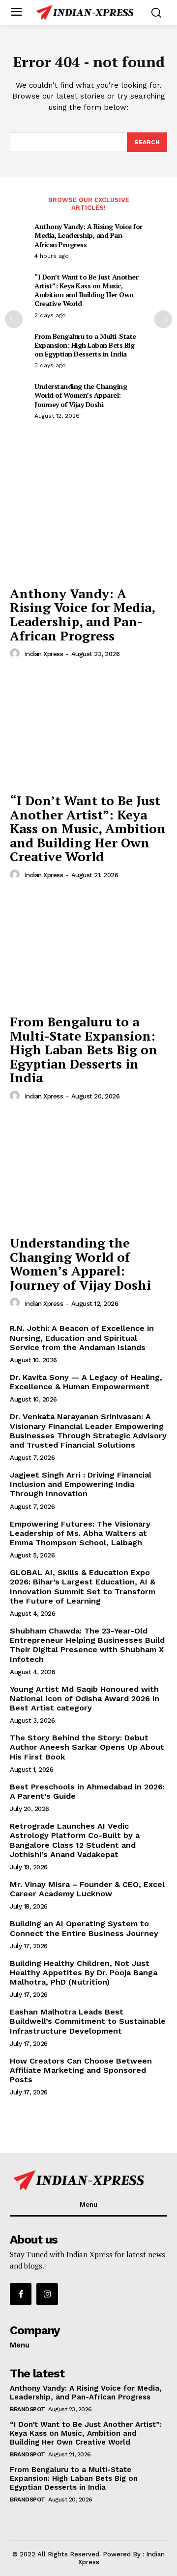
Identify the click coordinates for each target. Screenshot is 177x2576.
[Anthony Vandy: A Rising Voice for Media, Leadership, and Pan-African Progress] (88, 522)
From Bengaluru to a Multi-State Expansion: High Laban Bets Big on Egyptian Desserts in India (85, 345)
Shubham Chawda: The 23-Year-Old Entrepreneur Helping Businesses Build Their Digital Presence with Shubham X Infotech (87, 1645)
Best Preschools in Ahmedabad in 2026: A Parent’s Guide (87, 1791)
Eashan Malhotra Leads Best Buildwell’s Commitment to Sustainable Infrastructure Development (88, 2021)
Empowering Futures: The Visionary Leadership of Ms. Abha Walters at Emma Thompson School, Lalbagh (80, 1533)
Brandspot (28, 2409)
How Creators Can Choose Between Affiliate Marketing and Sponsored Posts (81, 2070)
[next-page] (163, 319)
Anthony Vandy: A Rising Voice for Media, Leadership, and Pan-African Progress (88, 235)
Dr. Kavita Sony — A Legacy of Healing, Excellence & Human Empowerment (86, 1382)
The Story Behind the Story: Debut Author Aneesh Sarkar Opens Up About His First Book (87, 1747)
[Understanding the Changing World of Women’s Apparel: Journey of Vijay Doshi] (88, 1171)
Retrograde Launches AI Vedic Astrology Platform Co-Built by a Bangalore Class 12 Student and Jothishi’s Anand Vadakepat (75, 1840)
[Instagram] (47, 2294)
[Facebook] (21, 2294)
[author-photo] (16, 654)
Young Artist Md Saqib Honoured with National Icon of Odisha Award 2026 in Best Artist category (85, 1698)
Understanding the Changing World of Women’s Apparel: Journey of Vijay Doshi (81, 395)
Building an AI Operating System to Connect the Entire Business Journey (84, 1928)
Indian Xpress (44, 654)
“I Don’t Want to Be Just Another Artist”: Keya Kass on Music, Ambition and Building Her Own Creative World (86, 290)
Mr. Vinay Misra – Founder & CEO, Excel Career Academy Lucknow (87, 1889)
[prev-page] (14, 319)
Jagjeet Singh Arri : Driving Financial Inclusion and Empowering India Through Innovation (81, 1484)
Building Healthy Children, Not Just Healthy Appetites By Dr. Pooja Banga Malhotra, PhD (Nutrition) (84, 1973)
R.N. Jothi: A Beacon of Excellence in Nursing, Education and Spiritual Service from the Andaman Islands (82, 1338)
